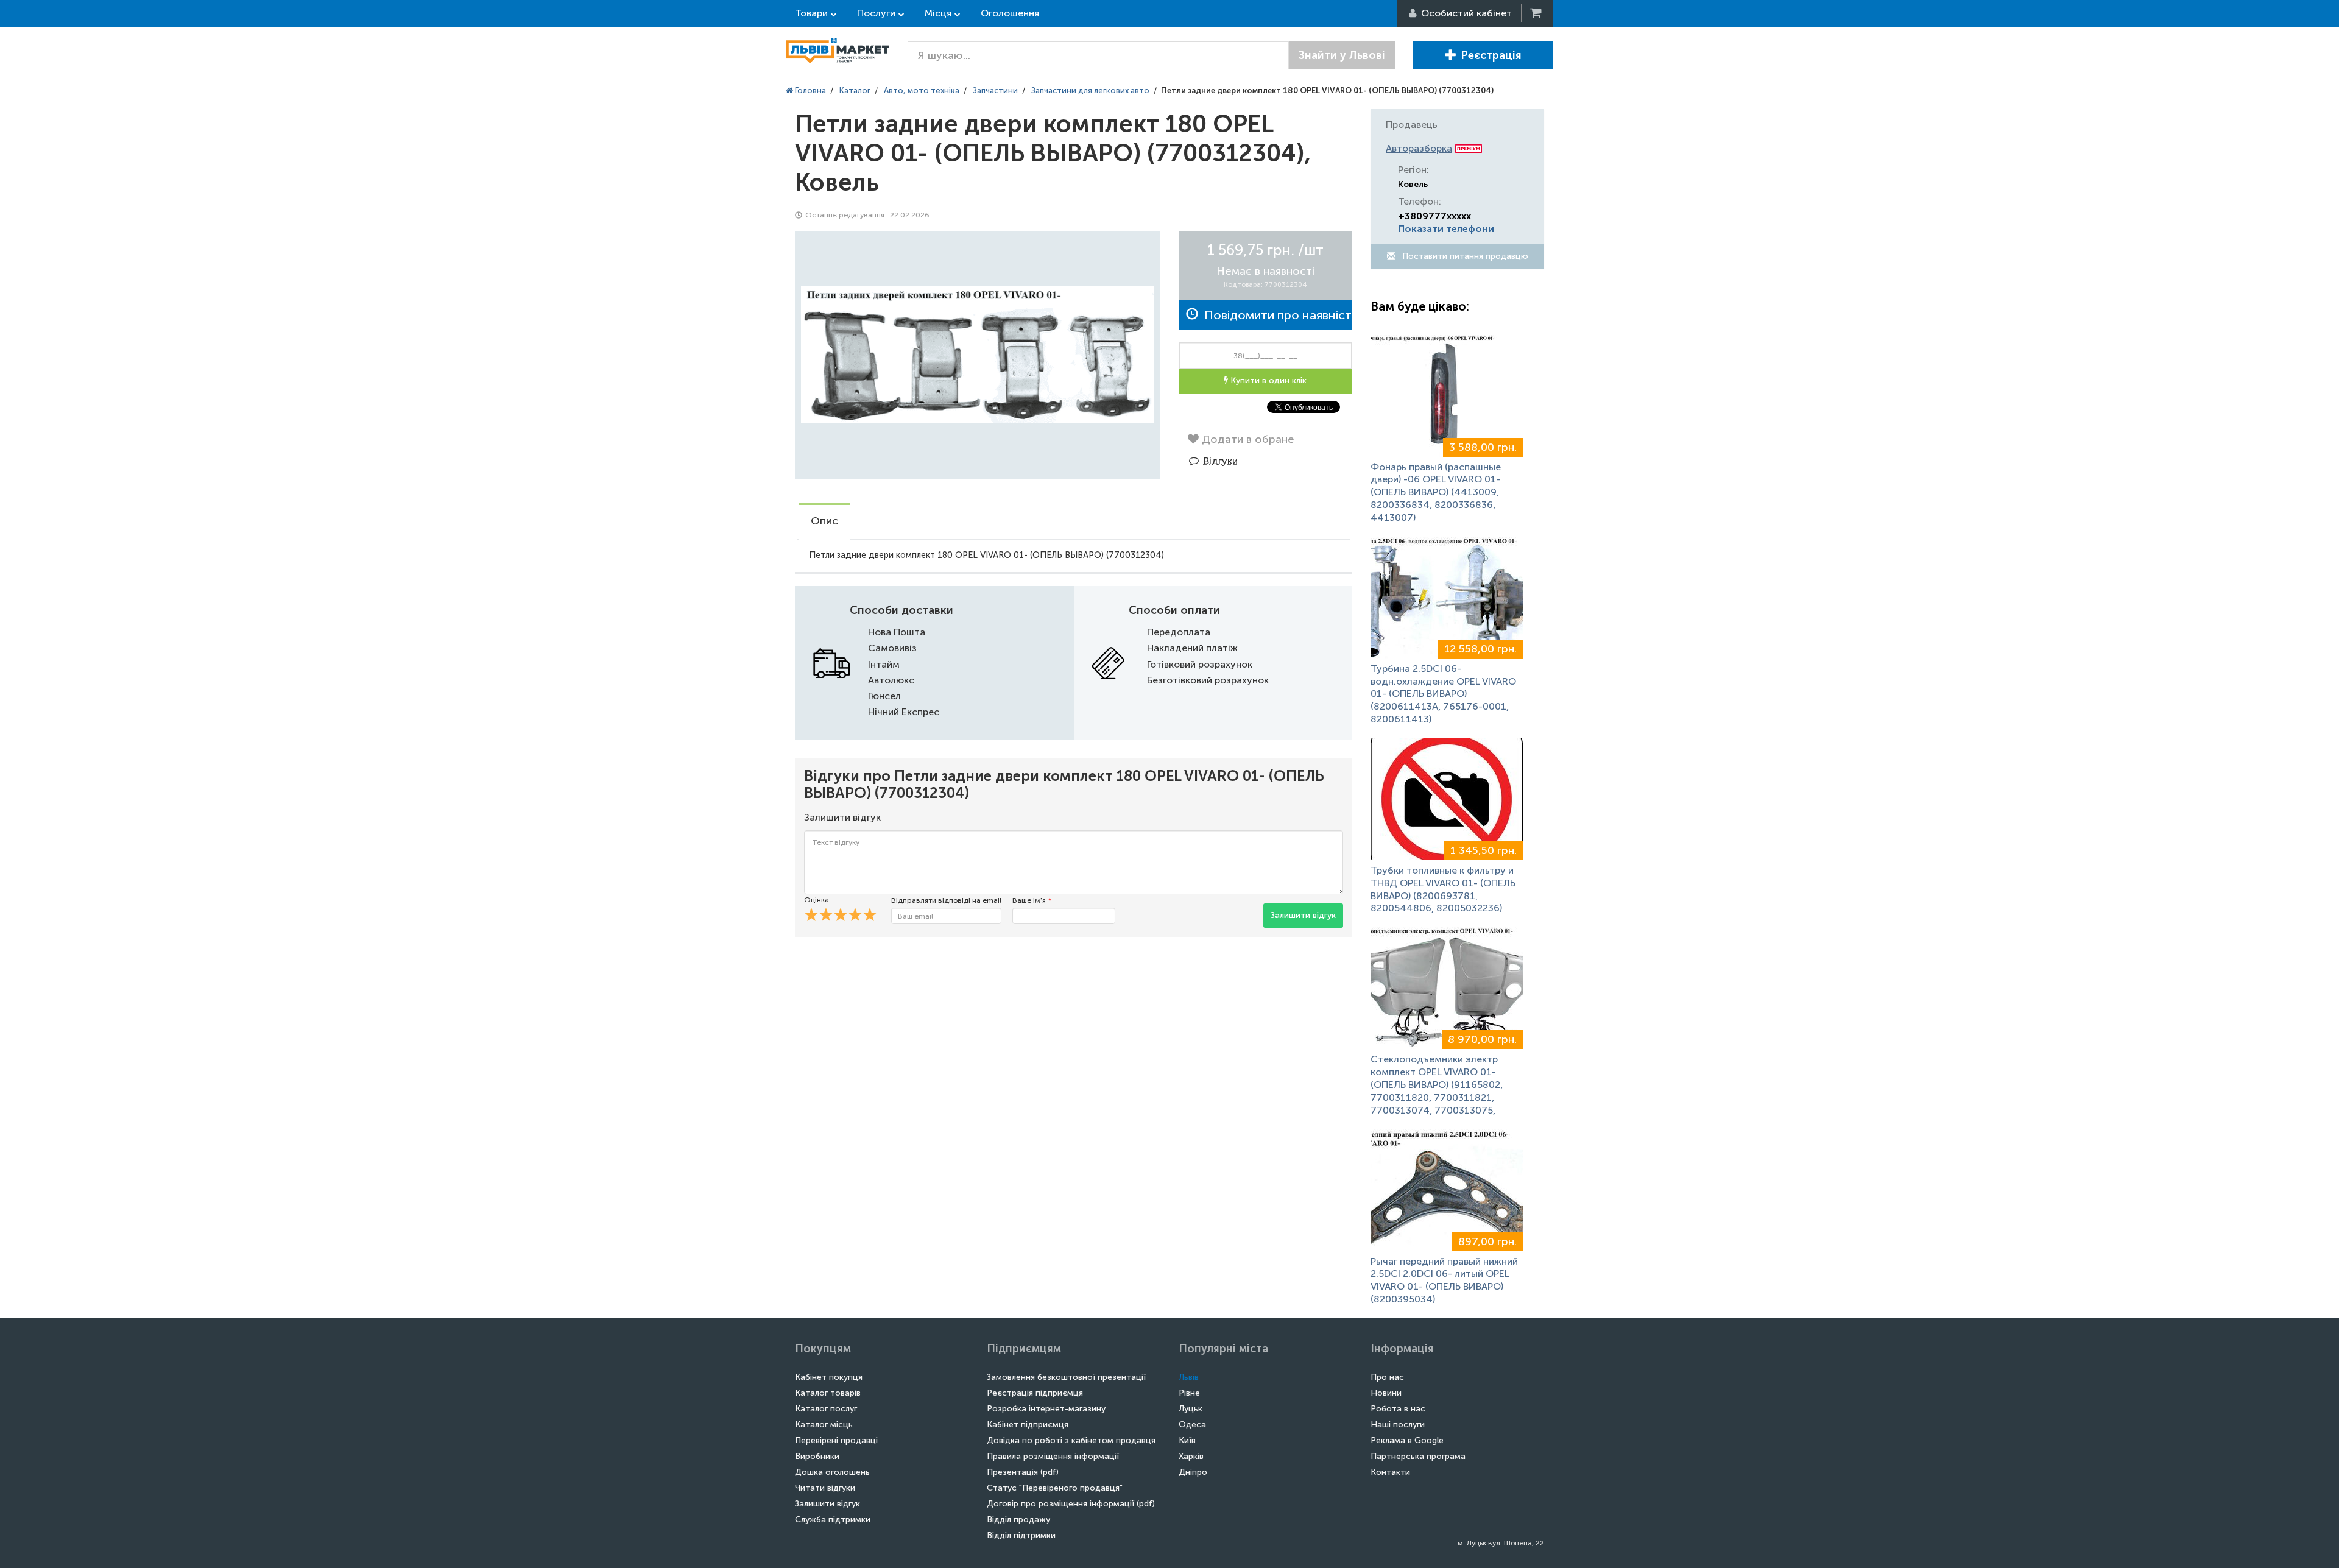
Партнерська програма (1418, 1456)
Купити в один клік (1267, 380)
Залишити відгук (1303, 915)
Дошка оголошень (832, 1472)
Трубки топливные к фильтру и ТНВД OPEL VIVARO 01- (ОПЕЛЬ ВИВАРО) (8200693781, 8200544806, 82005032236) (1443, 889)
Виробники (817, 1456)
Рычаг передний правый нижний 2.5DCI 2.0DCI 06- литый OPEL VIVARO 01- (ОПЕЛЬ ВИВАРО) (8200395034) (1444, 1280)
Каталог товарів (828, 1393)
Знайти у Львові (1342, 55)
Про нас (1387, 1377)
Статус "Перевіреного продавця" (1055, 1488)
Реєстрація (1491, 55)
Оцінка (817, 900)
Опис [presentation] (824, 521)
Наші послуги (1398, 1425)
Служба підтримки (833, 1520)
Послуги (876, 13)
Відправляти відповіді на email (946, 900)
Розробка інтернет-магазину (1046, 1409)
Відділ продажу (1018, 1520)
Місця (938, 13)
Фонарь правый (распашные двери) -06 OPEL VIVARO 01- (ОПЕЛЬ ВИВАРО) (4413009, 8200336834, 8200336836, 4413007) (1436, 492)
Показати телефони (1446, 229)
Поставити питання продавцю (1464, 256)
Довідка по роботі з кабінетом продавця (1071, 1440)
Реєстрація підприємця (1035, 1393)
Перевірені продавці (836, 1440)
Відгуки (1221, 461)
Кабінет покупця (829, 1377)
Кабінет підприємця (1028, 1425)
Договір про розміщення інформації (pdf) (1071, 1504)
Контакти (1390, 1472)
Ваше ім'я (1032, 900)
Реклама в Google (1407, 1440)
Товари (811, 13)
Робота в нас (1398, 1409)
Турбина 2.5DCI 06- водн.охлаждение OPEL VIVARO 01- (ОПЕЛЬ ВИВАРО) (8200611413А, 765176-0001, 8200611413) (1443, 694)
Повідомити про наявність (1275, 315)
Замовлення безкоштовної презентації (1066, 1377)
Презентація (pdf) (1023, 1472)
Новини (1386, 1393)
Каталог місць (824, 1425)
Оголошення (1010, 13)
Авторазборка (1419, 148)
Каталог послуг (826, 1409)
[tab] (824, 522)
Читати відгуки (825, 1488)
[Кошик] (1537, 13)
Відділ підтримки (1021, 1535)
